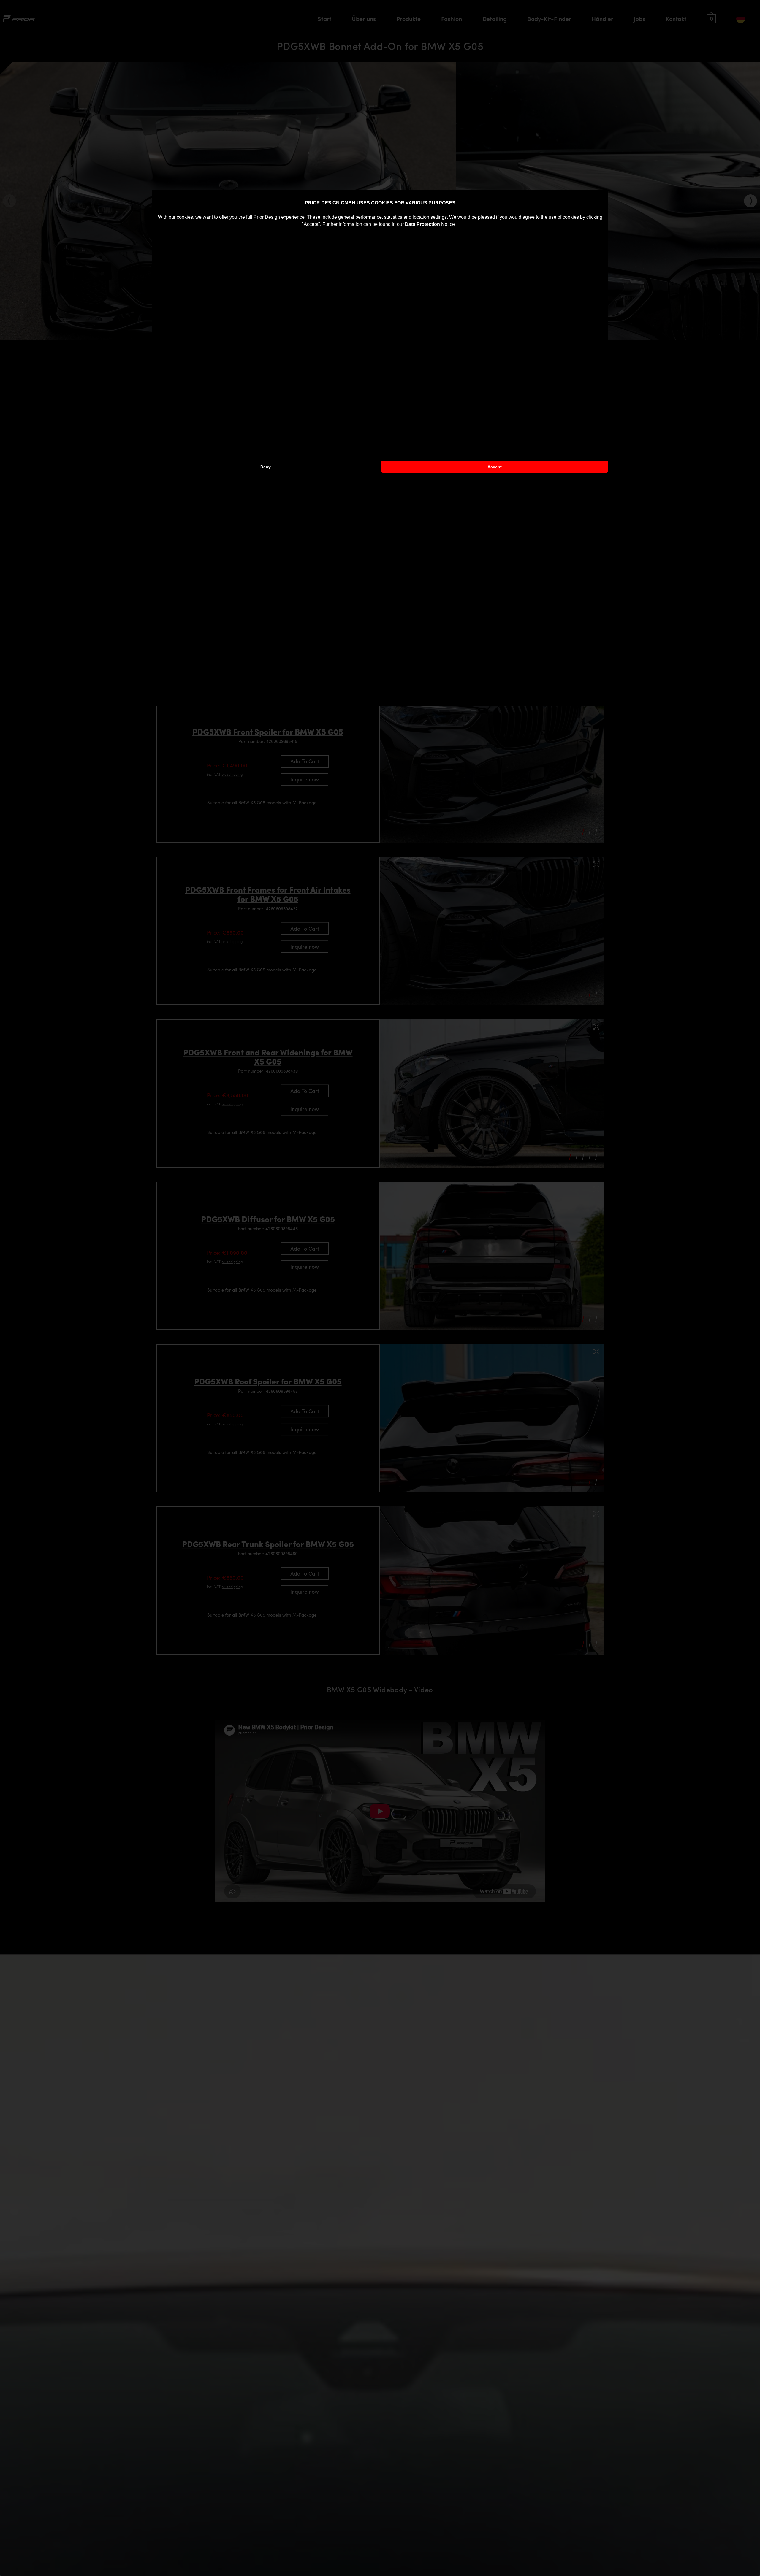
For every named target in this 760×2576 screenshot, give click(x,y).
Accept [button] (495, 467)
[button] (457, 225)
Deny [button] (266, 467)
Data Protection (422, 224)
